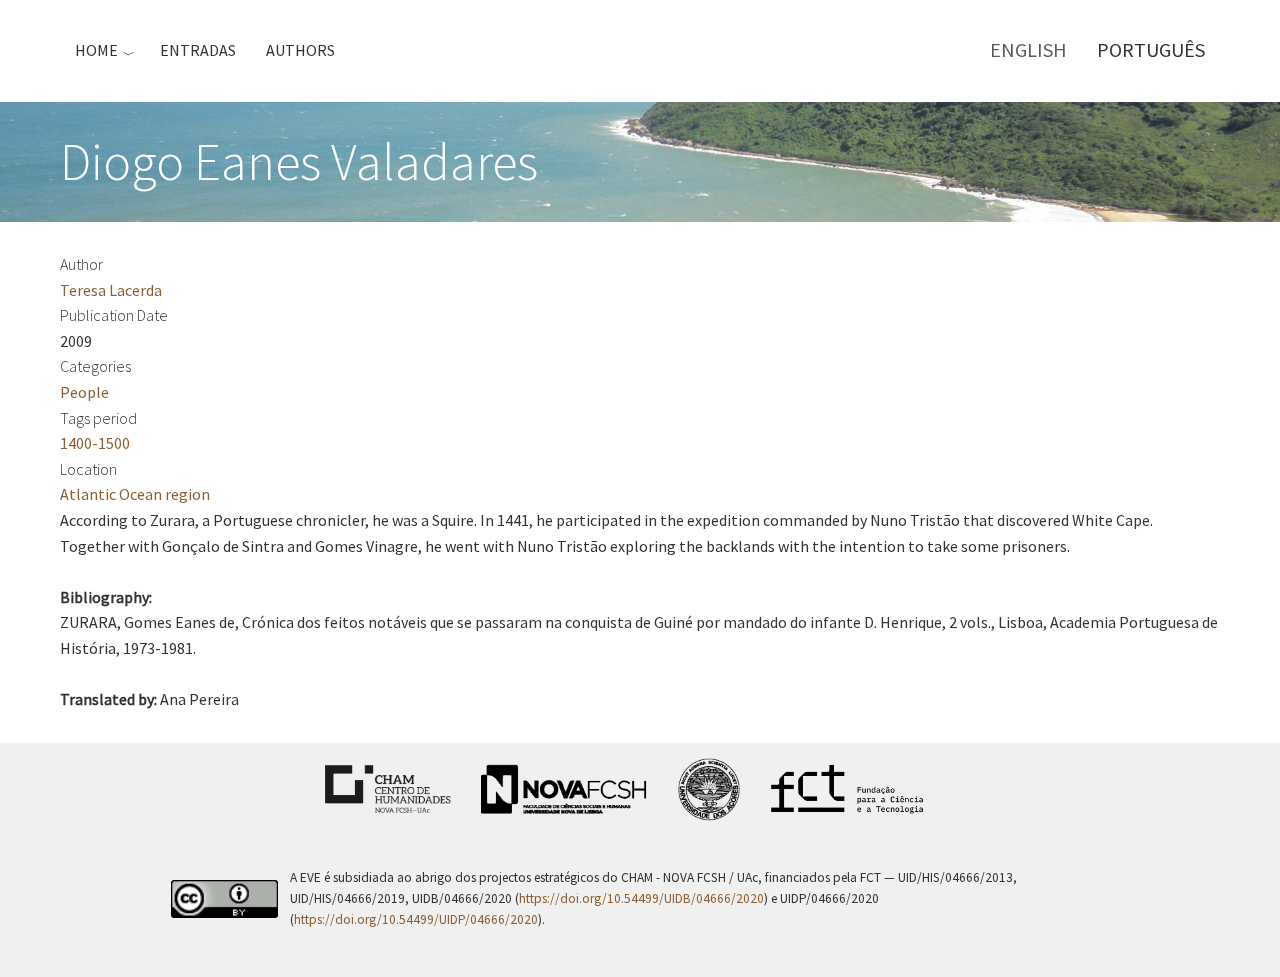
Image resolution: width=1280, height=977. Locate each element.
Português (1151, 49)
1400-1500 (95, 443)
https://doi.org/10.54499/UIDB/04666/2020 (641, 898)
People (84, 392)
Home (96, 50)
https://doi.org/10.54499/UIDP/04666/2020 (416, 919)
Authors (300, 50)
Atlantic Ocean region (135, 494)
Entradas (198, 50)
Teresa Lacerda (111, 290)
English (1028, 49)
